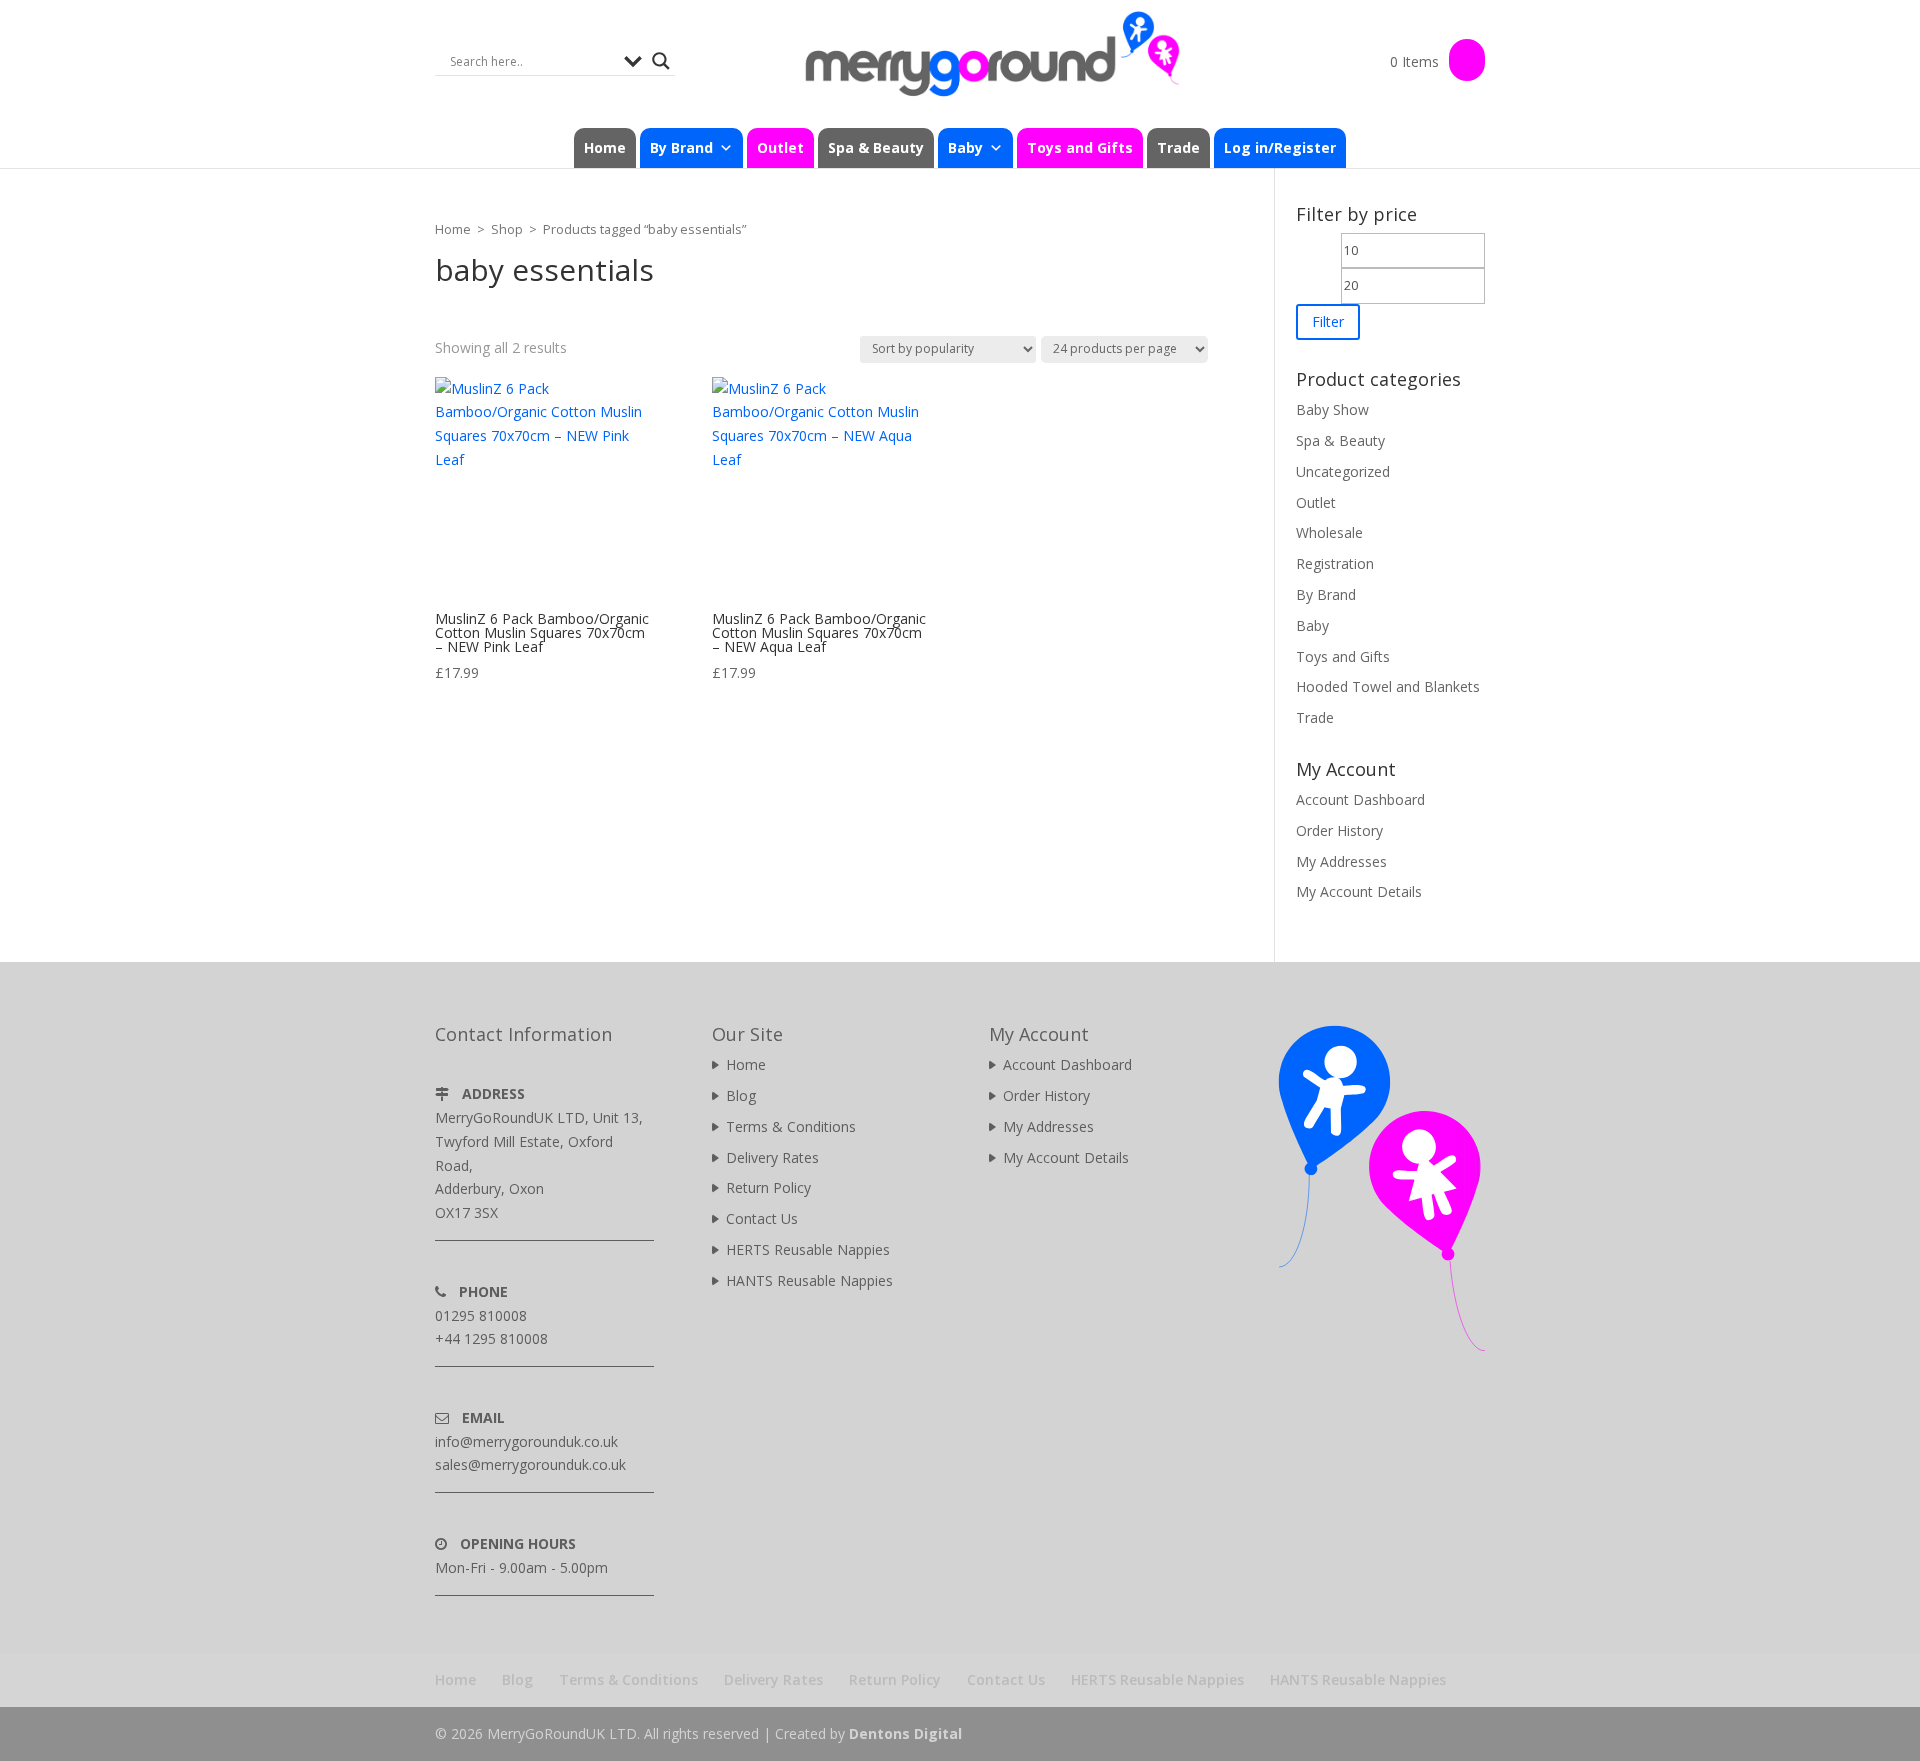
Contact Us (762, 1218)
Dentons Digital (905, 1733)
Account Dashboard (1360, 799)
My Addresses (1341, 861)
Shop (507, 229)
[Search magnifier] (661, 61)
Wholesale (1329, 532)
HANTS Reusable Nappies (809, 1280)
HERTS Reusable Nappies (808, 1249)
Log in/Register (1280, 147)
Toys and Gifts (1080, 147)
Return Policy (768, 1187)
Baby (1312, 625)
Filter (1328, 321)
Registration (1335, 563)
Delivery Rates (772, 1157)
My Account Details (1359, 891)
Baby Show (1332, 409)
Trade (1178, 147)
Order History (1339, 830)
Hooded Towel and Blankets (1388, 686)
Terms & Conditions (791, 1126)
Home (605, 147)
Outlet (780, 147)
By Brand (1326, 594)
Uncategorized (1343, 471)
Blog (741, 1095)
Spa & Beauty (876, 147)
